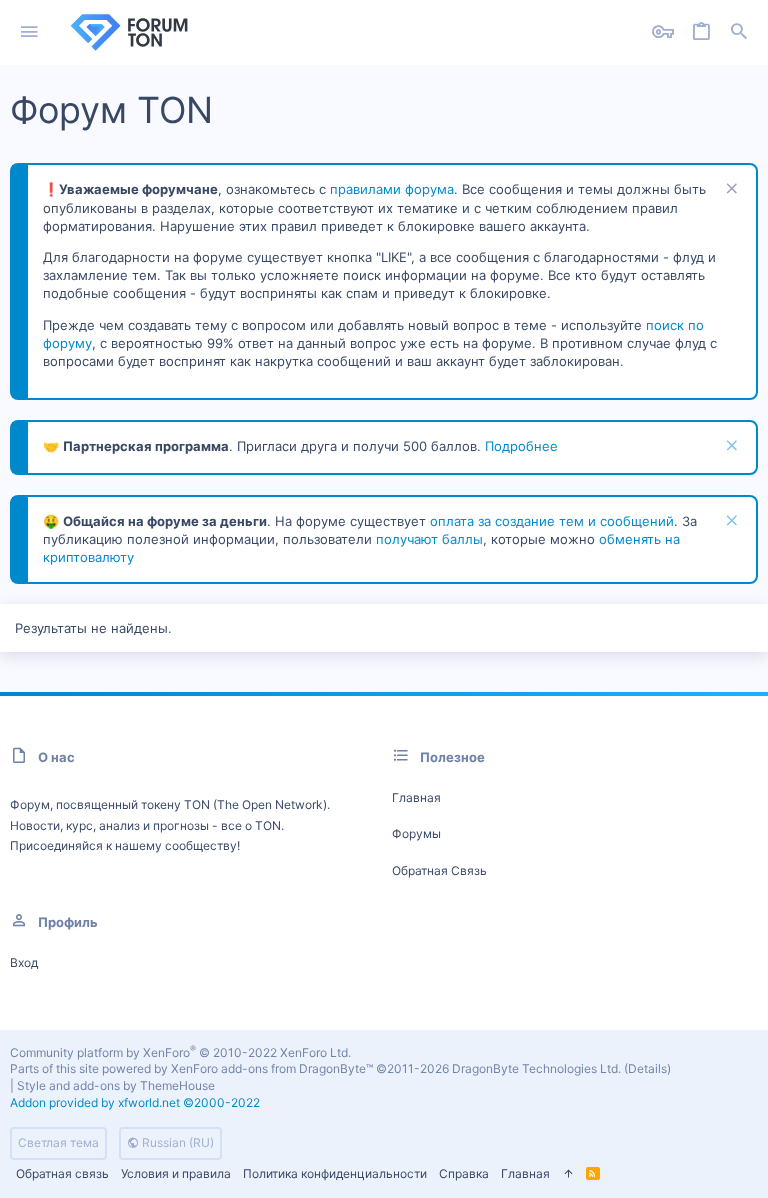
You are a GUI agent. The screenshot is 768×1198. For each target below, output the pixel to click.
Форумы (416, 833)
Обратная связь (439, 870)
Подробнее (521, 446)
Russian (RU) (176, 1142)
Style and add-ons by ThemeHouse (116, 1085)
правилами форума (392, 189)
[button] (29, 32)
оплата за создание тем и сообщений (552, 521)
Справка (464, 1173)
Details (647, 1068)
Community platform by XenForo (180, 1052)
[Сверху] (568, 1174)
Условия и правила (176, 1173)
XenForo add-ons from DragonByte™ (272, 1068)
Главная (416, 797)
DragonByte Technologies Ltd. (536, 1068)
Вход (24, 962)
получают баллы (429, 539)
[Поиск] (739, 32)
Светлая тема (58, 1142)
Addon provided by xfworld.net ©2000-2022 (135, 1102)
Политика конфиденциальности (335, 1173)
